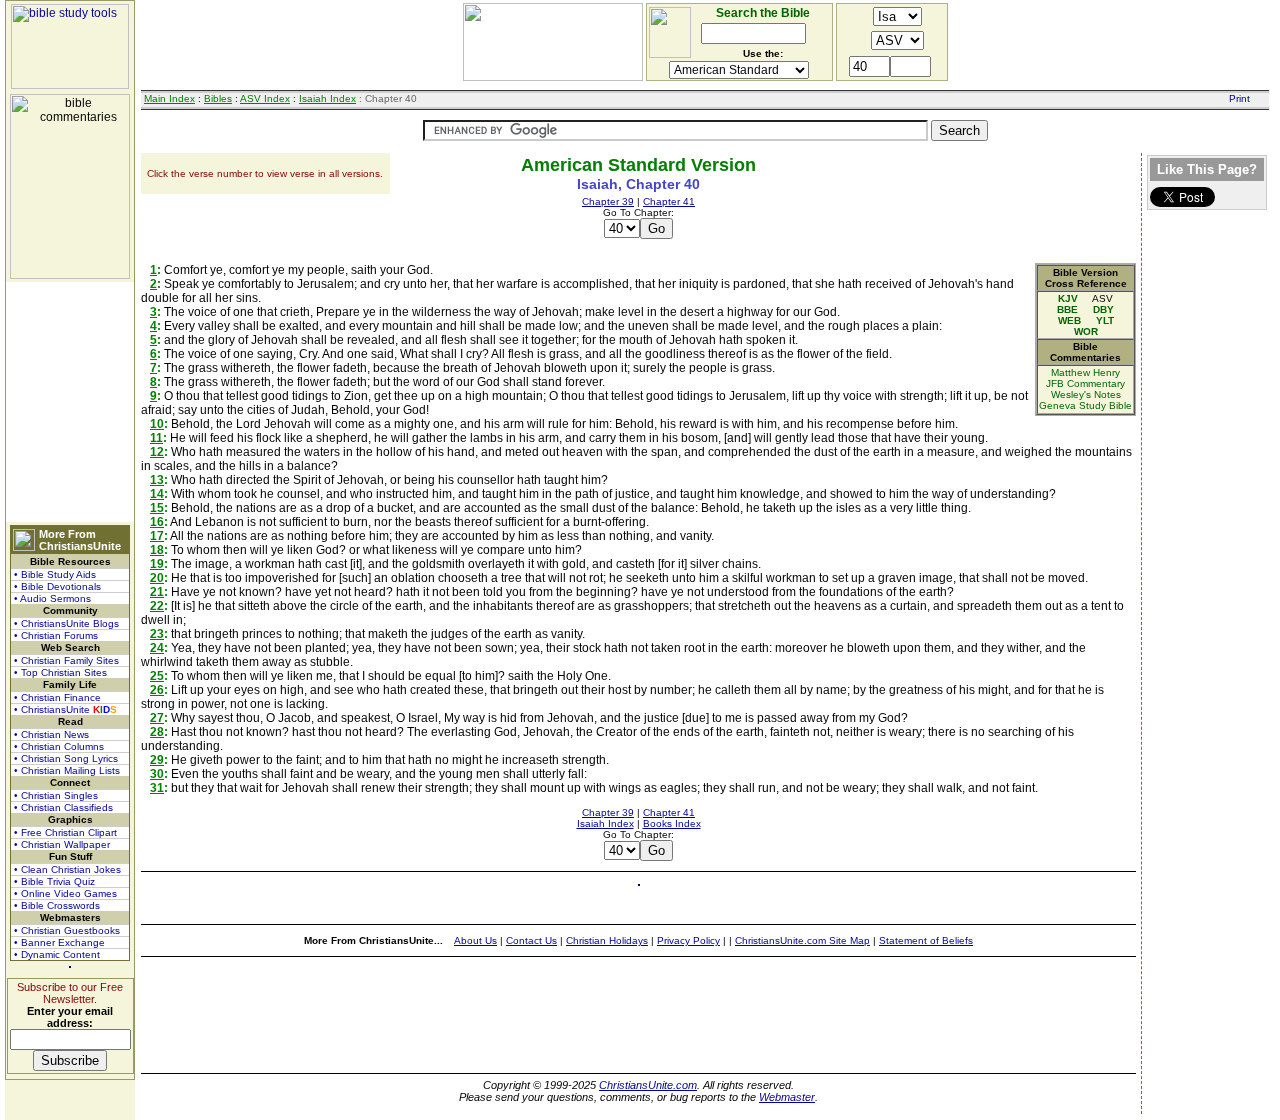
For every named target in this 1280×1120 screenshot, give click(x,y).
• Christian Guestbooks (67, 930)
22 (157, 606)
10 (157, 424)
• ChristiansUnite (65, 709)
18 (157, 550)
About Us (475, 940)
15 (157, 508)
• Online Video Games (65, 893)
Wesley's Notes (1086, 394)
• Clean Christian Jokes (67, 869)
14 (157, 494)
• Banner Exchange (59, 942)
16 (157, 522)
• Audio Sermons (52, 598)
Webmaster (787, 1097)
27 (157, 718)
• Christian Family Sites (66, 660)
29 (157, 760)
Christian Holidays (607, 940)
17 (157, 536)
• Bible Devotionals (57, 586)
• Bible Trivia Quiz (54, 881)
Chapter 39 (608, 201)
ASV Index (265, 98)
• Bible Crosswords (57, 905)
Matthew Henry (1085, 372)
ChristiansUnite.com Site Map (802, 940)
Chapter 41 (669, 201)
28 (157, 732)
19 (157, 564)
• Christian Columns (59, 746)
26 (157, 690)
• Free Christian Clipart (65, 832)
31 (157, 788)
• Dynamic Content (57, 954)
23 (157, 634)
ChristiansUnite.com (648, 1085)
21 (157, 592)
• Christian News (51, 734)
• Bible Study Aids (55, 574)
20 (157, 578)
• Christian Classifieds (63, 807)
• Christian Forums (56, 635)
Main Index (169, 98)
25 (157, 676)
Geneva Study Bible (1085, 405)
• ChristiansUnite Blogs (66, 623)
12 (157, 452)
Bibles (218, 98)
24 (157, 648)
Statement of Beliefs (926, 940)
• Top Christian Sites (60, 672)
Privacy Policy (688, 940)
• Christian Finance (57, 697)
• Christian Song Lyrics (66, 758)
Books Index (672, 823)
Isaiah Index (327, 98)
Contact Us (531, 940)
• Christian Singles (56, 795)
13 (157, 480)
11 (156, 438)
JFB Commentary (1085, 383)
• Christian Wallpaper (62, 844)
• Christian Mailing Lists (67, 770)
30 (157, 774)
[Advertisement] (70, 402)
